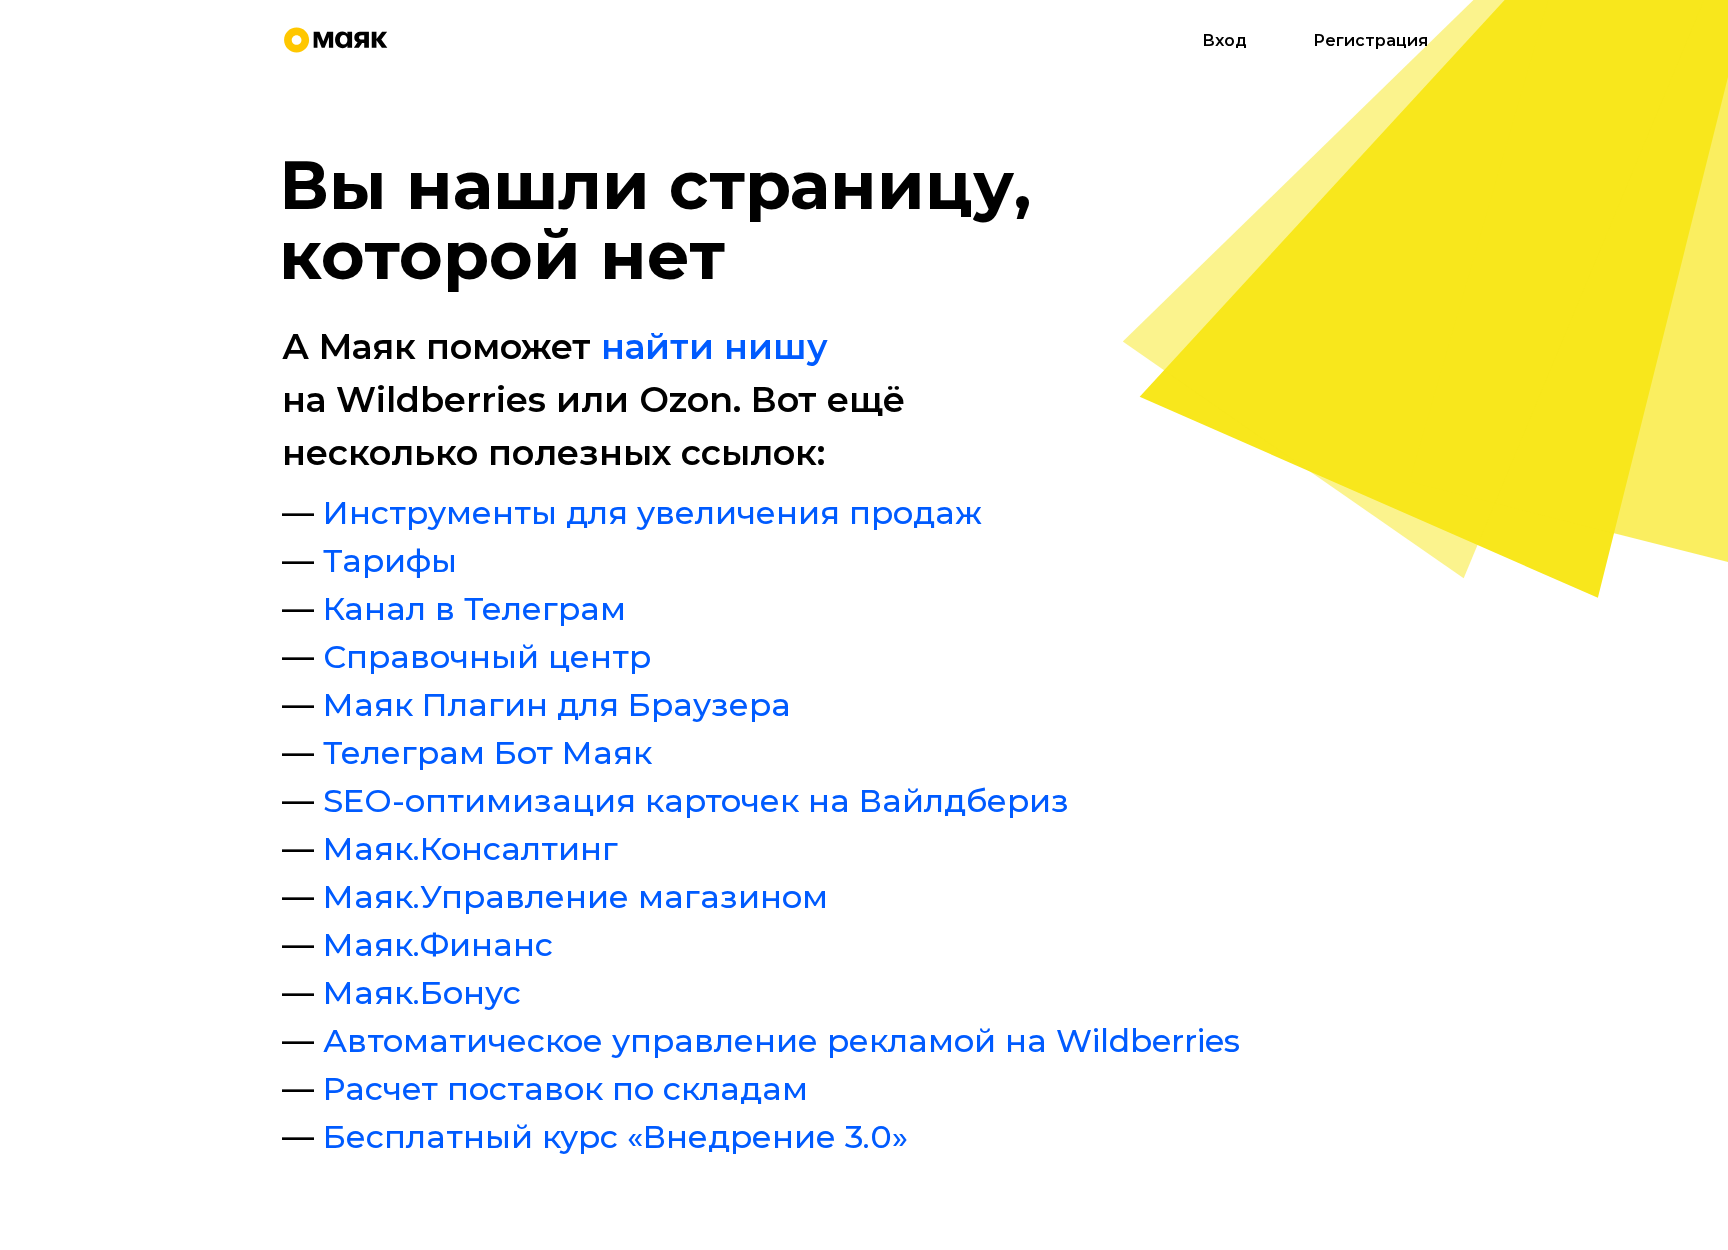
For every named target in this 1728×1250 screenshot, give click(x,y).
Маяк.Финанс (438, 944)
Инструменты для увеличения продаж (652, 512)
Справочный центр (487, 656)
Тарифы (390, 560)
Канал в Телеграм (474, 608)
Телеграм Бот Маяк (487, 752)
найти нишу (714, 346)
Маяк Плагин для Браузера (557, 704)
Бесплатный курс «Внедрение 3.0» (615, 1136)
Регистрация (1370, 40)
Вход (1224, 40)
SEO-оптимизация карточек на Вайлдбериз (696, 800)
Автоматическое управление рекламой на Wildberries (781, 1040)
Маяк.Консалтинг (470, 848)
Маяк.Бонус (422, 992)
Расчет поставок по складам (565, 1088)
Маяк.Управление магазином (575, 896)
